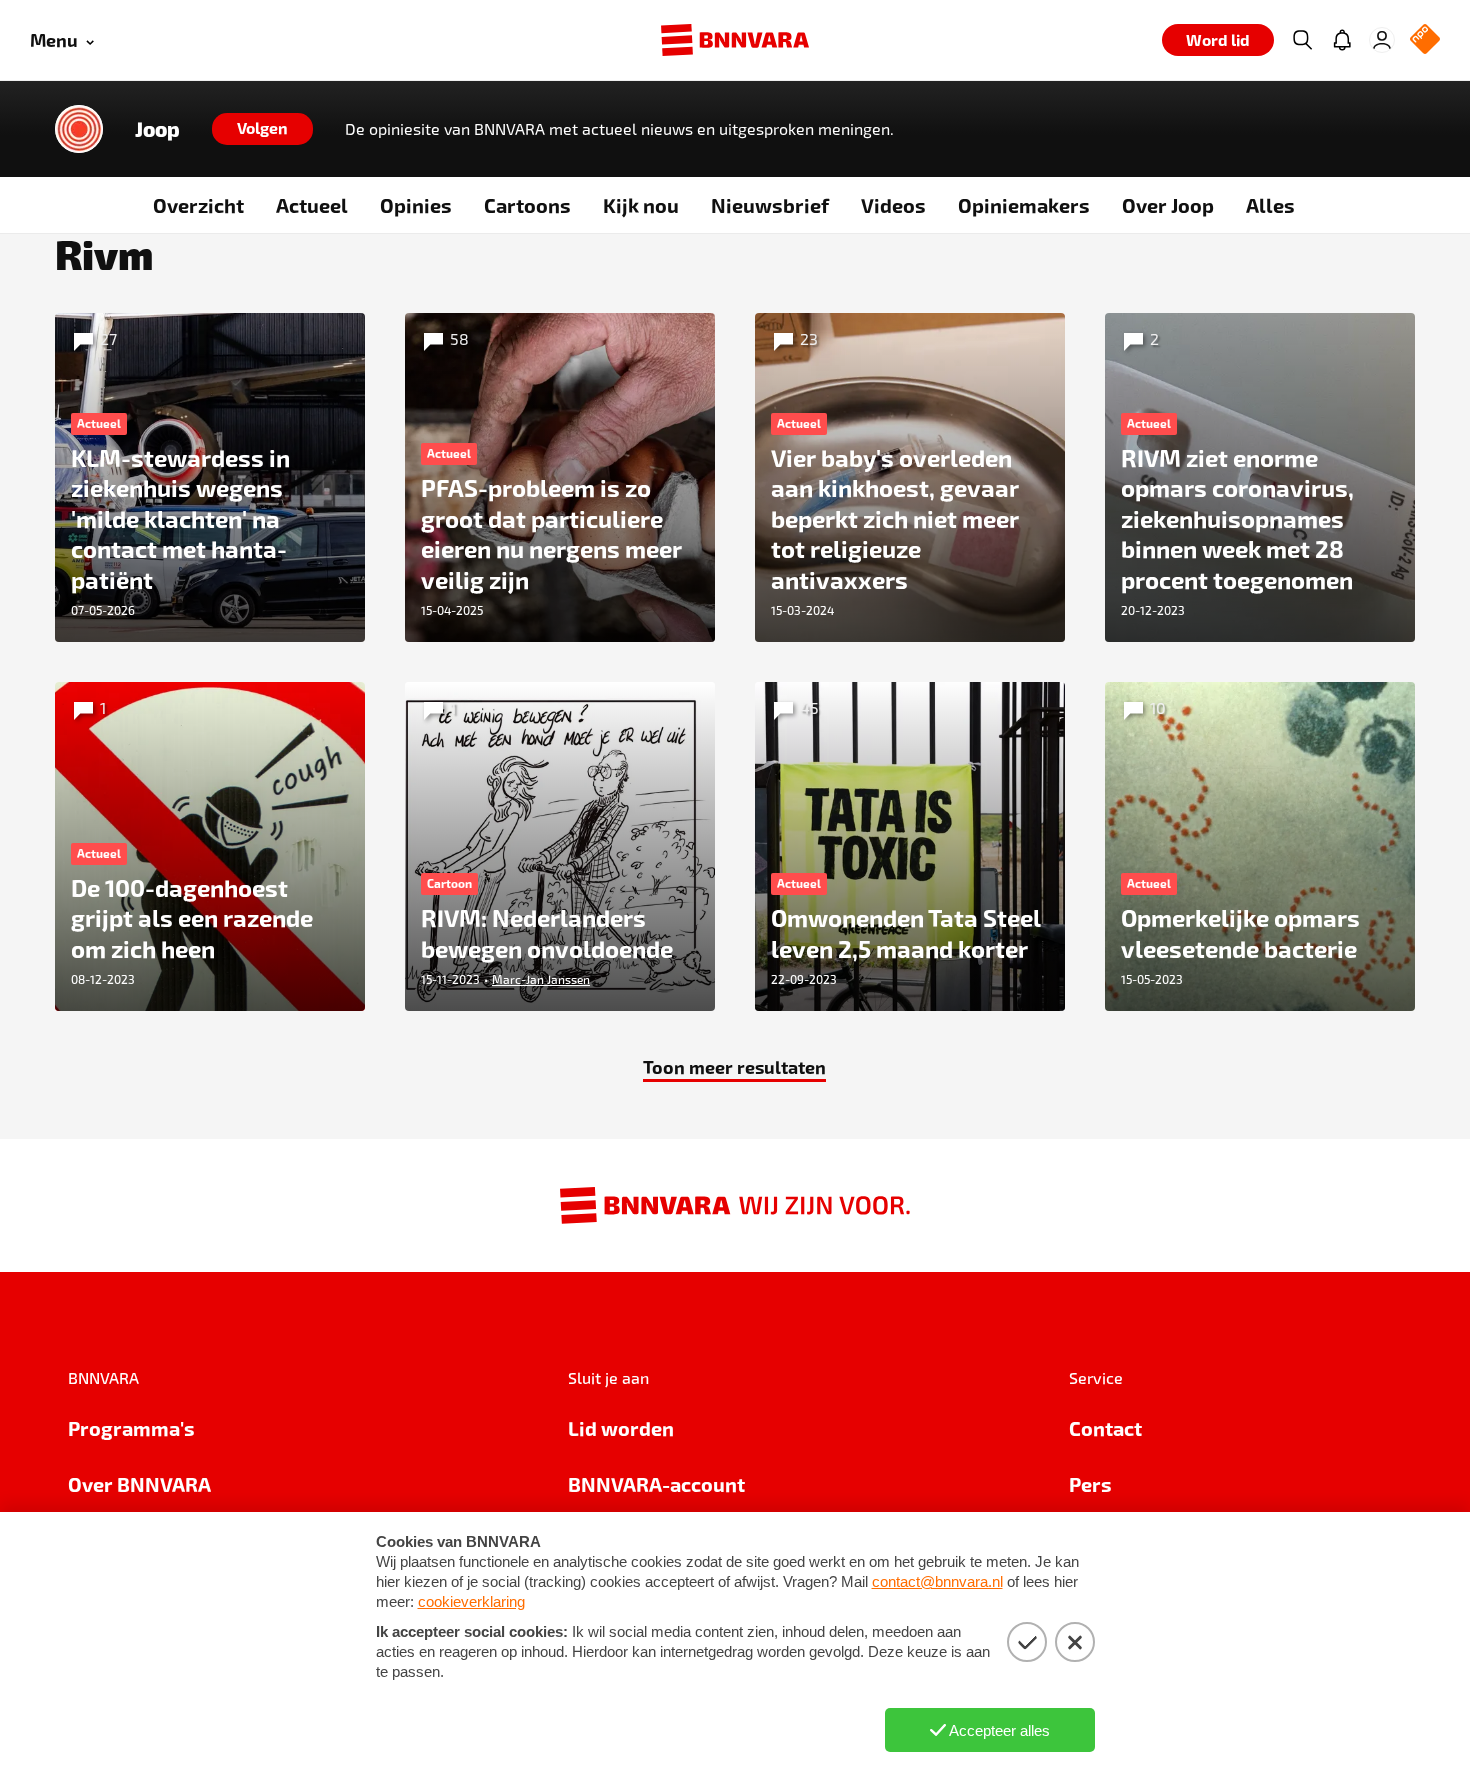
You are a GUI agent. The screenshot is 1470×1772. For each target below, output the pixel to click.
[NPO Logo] (1425, 40)
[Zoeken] (1302, 40)
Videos (893, 205)
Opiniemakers (1024, 205)
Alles (1270, 205)
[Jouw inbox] (1342, 40)
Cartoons (527, 205)
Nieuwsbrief (770, 205)
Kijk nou (641, 205)
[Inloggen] (1382, 40)
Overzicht (198, 205)
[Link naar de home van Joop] (79, 129)
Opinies (416, 205)
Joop (157, 129)
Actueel (312, 205)
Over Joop (1168, 205)
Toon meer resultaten (734, 1066)
